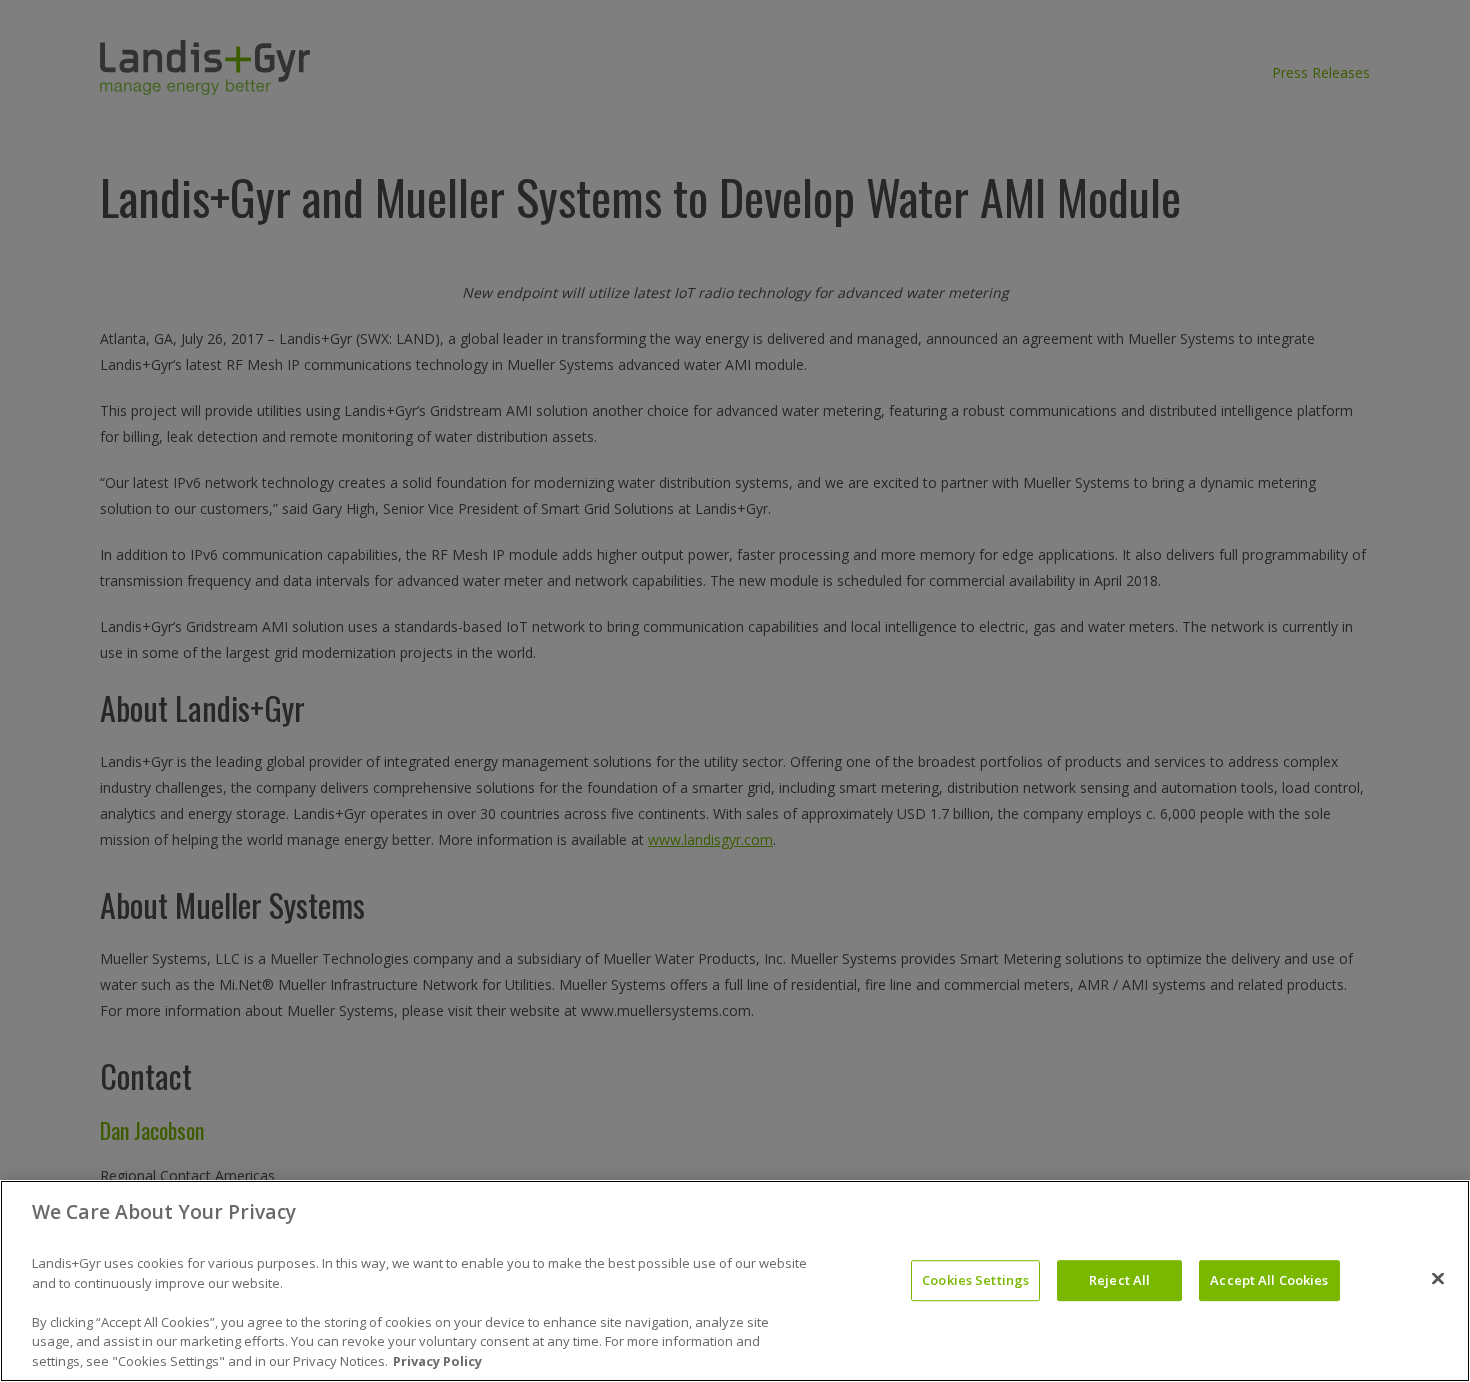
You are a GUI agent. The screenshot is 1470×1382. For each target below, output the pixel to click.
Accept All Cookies (1269, 1280)
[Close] (1438, 1279)
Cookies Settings (975, 1280)
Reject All (1119, 1280)
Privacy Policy (437, 1361)
